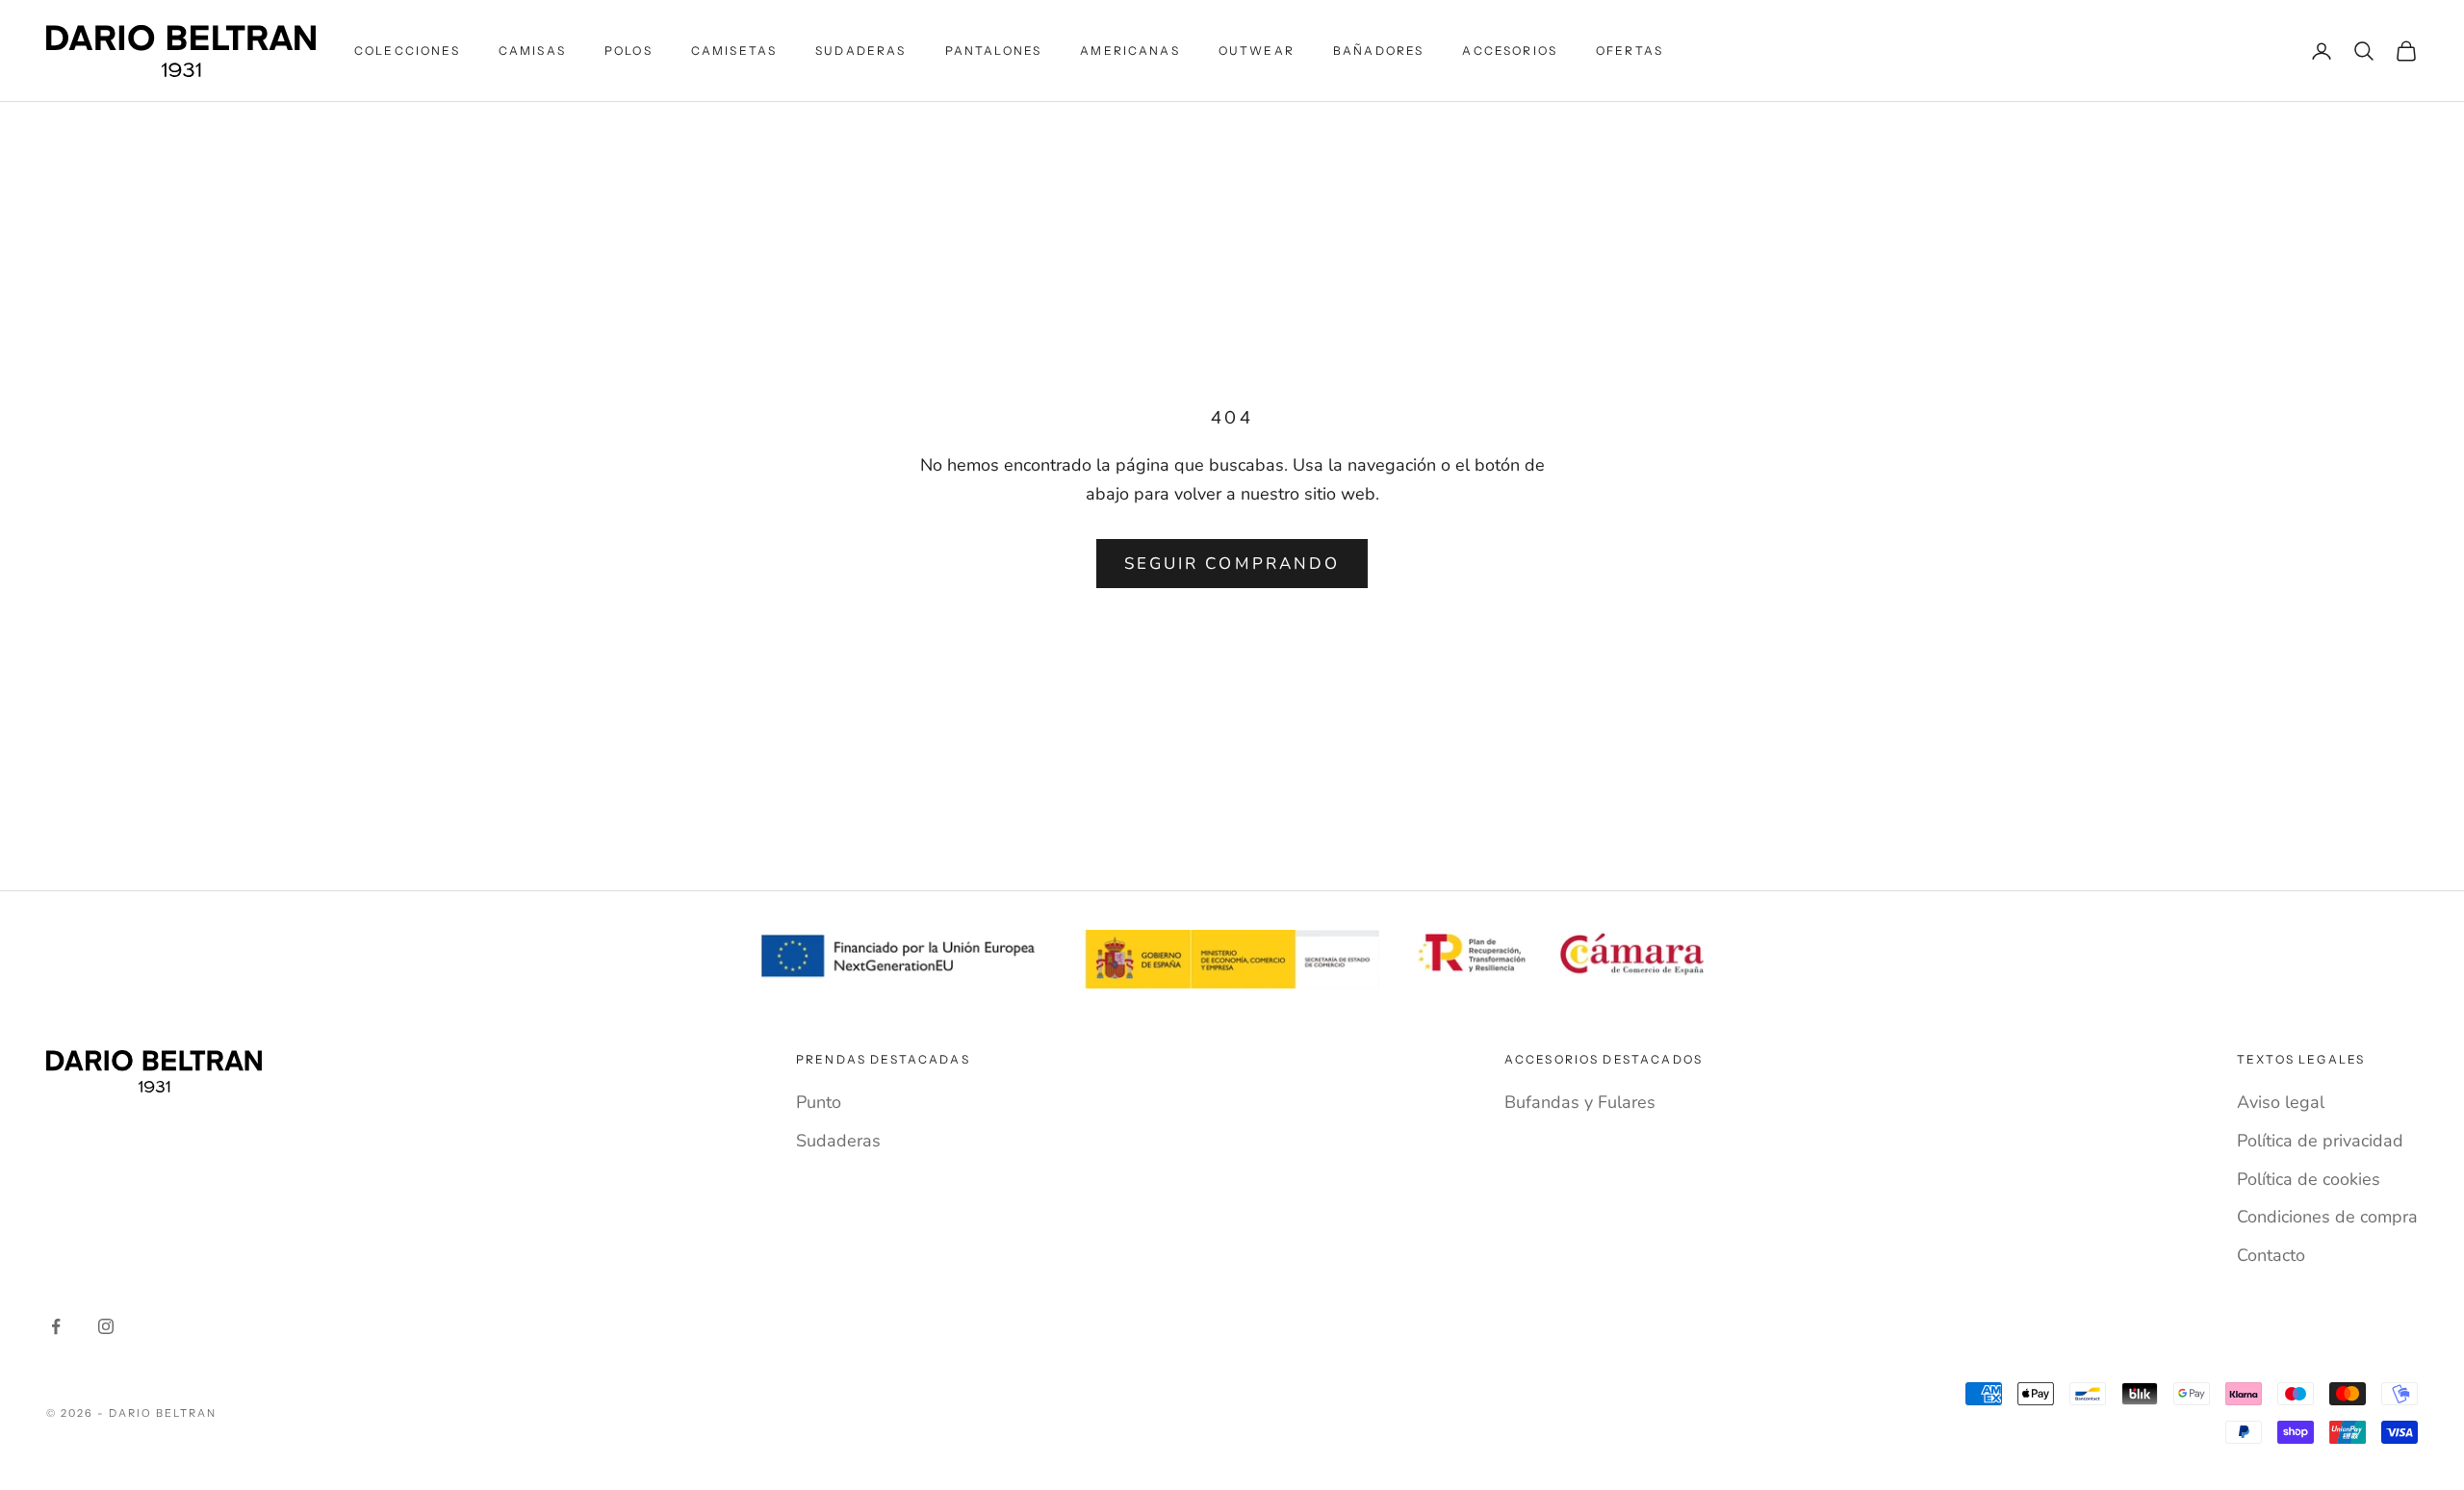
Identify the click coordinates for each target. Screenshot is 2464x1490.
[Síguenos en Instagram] (106, 1326)
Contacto (2271, 1255)
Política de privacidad (2320, 1141)
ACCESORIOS (1510, 51)
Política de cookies (2309, 1179)
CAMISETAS (734, 51)
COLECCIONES (407, 51)
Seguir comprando (1232, 564)
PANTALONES (994, 51)
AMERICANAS (1130, 51)
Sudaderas (838, 1141)
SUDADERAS (860, 51)
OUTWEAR (1257, 51)
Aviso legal (2281, 1102)
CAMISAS (532, 51)
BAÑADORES (1378, 51)
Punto (819, 1102)
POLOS (629, 51)
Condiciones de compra (2327, 1217)
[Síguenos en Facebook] (56, 1326)
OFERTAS (1630, 51)
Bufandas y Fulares (1580, 1102)
